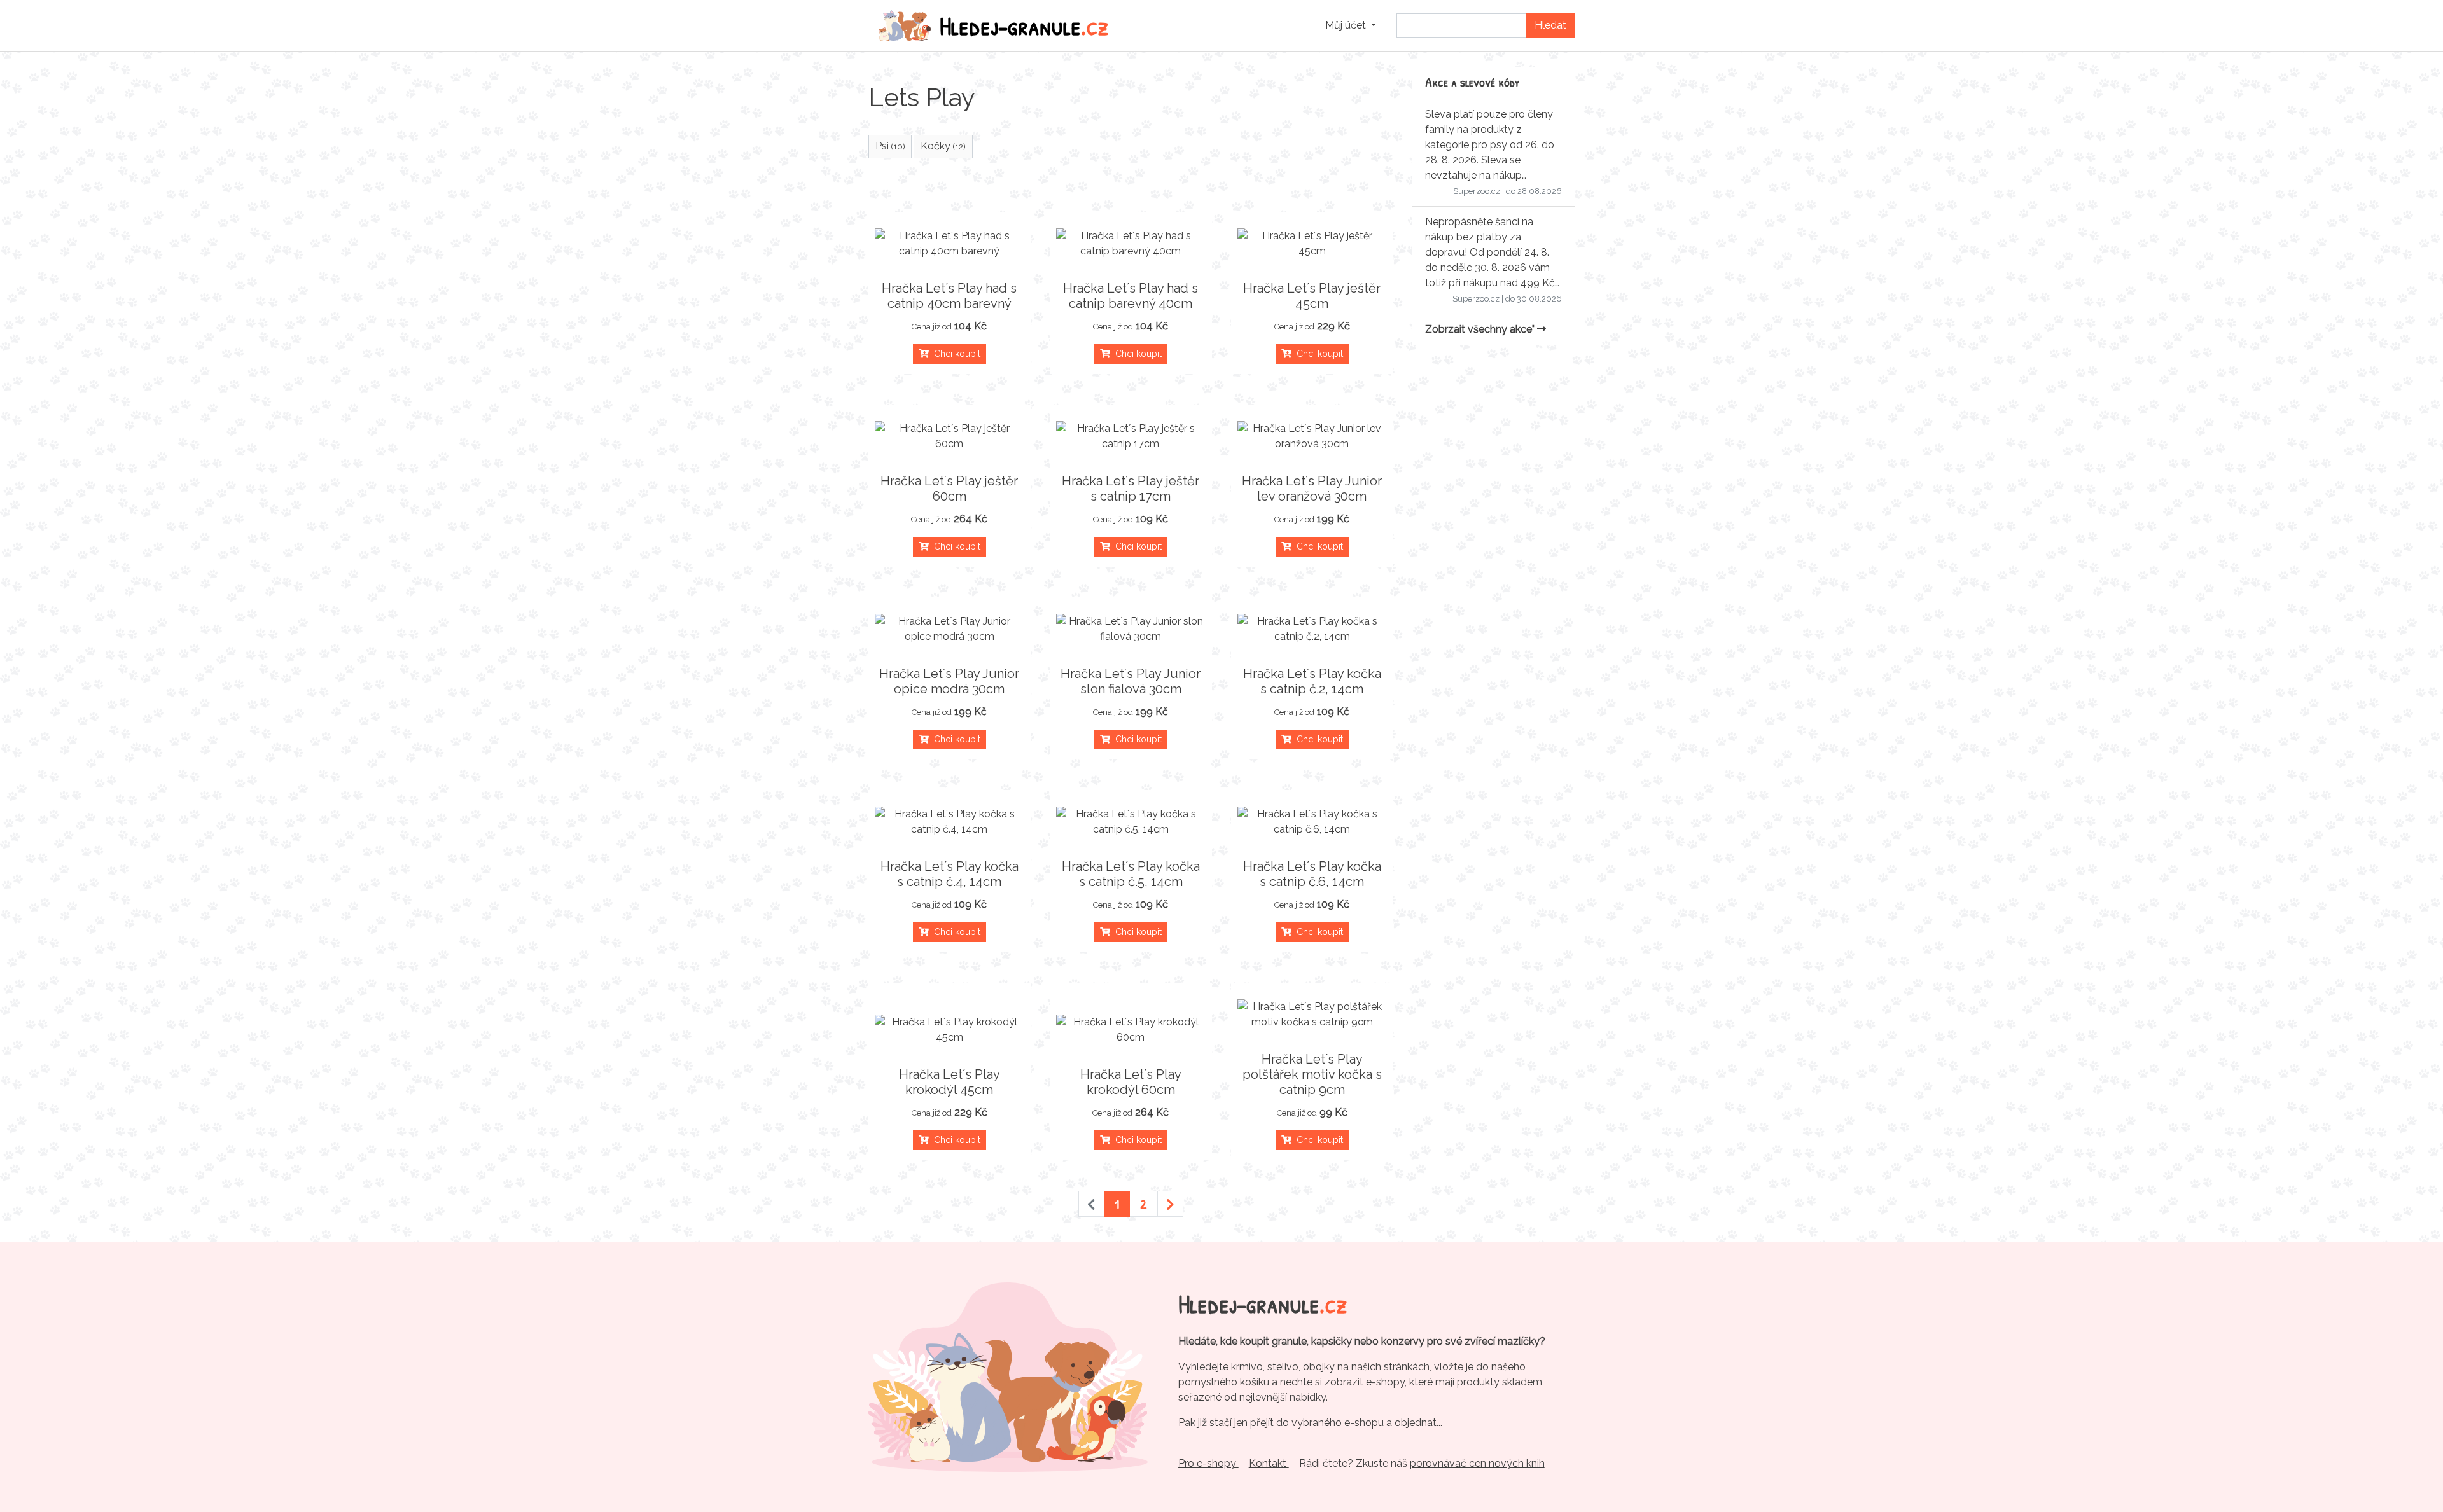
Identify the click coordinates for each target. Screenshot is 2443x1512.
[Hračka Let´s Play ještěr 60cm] (950, 436)
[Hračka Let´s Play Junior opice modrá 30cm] (950, 629)
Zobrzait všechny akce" (1481, 329)
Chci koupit (955, 354)
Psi (890, 146)
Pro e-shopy (1208, 1463)
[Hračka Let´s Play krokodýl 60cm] (1131, 1030)
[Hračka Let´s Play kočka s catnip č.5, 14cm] (1131, 822)
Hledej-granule (1024, 25)
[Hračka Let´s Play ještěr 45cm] (1312, 244)
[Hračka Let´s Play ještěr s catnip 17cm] (1131, 436)
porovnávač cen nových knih (1477, 1463)
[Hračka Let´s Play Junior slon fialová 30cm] (1131, 629)
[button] (1351, 25)
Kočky (943, 146)
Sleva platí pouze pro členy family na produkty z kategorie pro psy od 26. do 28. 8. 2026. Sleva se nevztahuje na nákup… (1490, 145)
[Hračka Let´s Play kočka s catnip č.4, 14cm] (950, 822)
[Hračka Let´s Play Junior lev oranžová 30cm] (1312, 436)
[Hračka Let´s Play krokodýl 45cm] (950, 1030)
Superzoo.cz (1477, 191)
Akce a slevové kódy (1472, 82)
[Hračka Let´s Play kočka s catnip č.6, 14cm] (1312, 822)
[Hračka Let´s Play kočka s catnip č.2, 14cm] (1312, 629)
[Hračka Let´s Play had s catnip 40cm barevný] (950, 244)
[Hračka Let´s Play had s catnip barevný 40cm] (1131, 244)
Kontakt (1269, 1463)
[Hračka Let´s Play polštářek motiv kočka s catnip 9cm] (1312, 1015)
